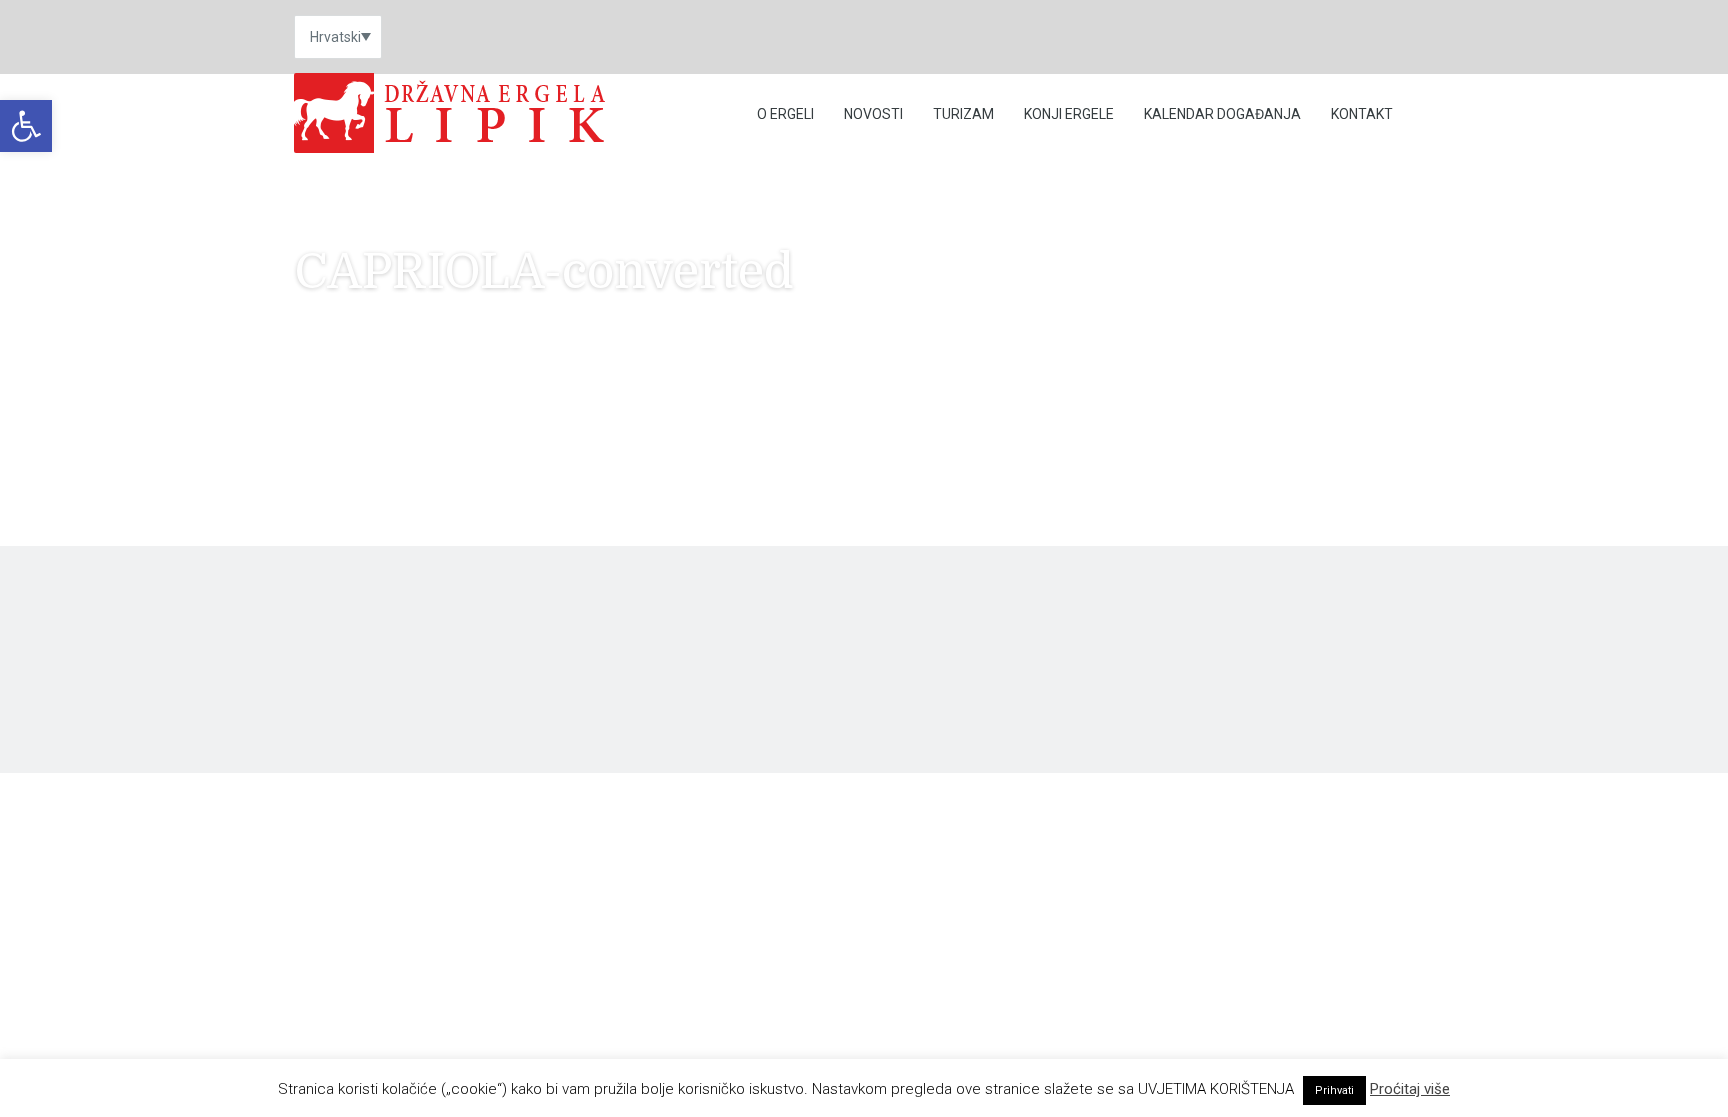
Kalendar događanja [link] (1222, 114)
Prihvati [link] (1334, 1090)
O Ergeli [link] (785, 114)
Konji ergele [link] (1069, 114)
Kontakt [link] (1362, 114)
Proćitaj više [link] (1410, 1089)
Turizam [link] (963, 114)
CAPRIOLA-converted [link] (360, 438)
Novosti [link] (873, 114)
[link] (26, 126)
